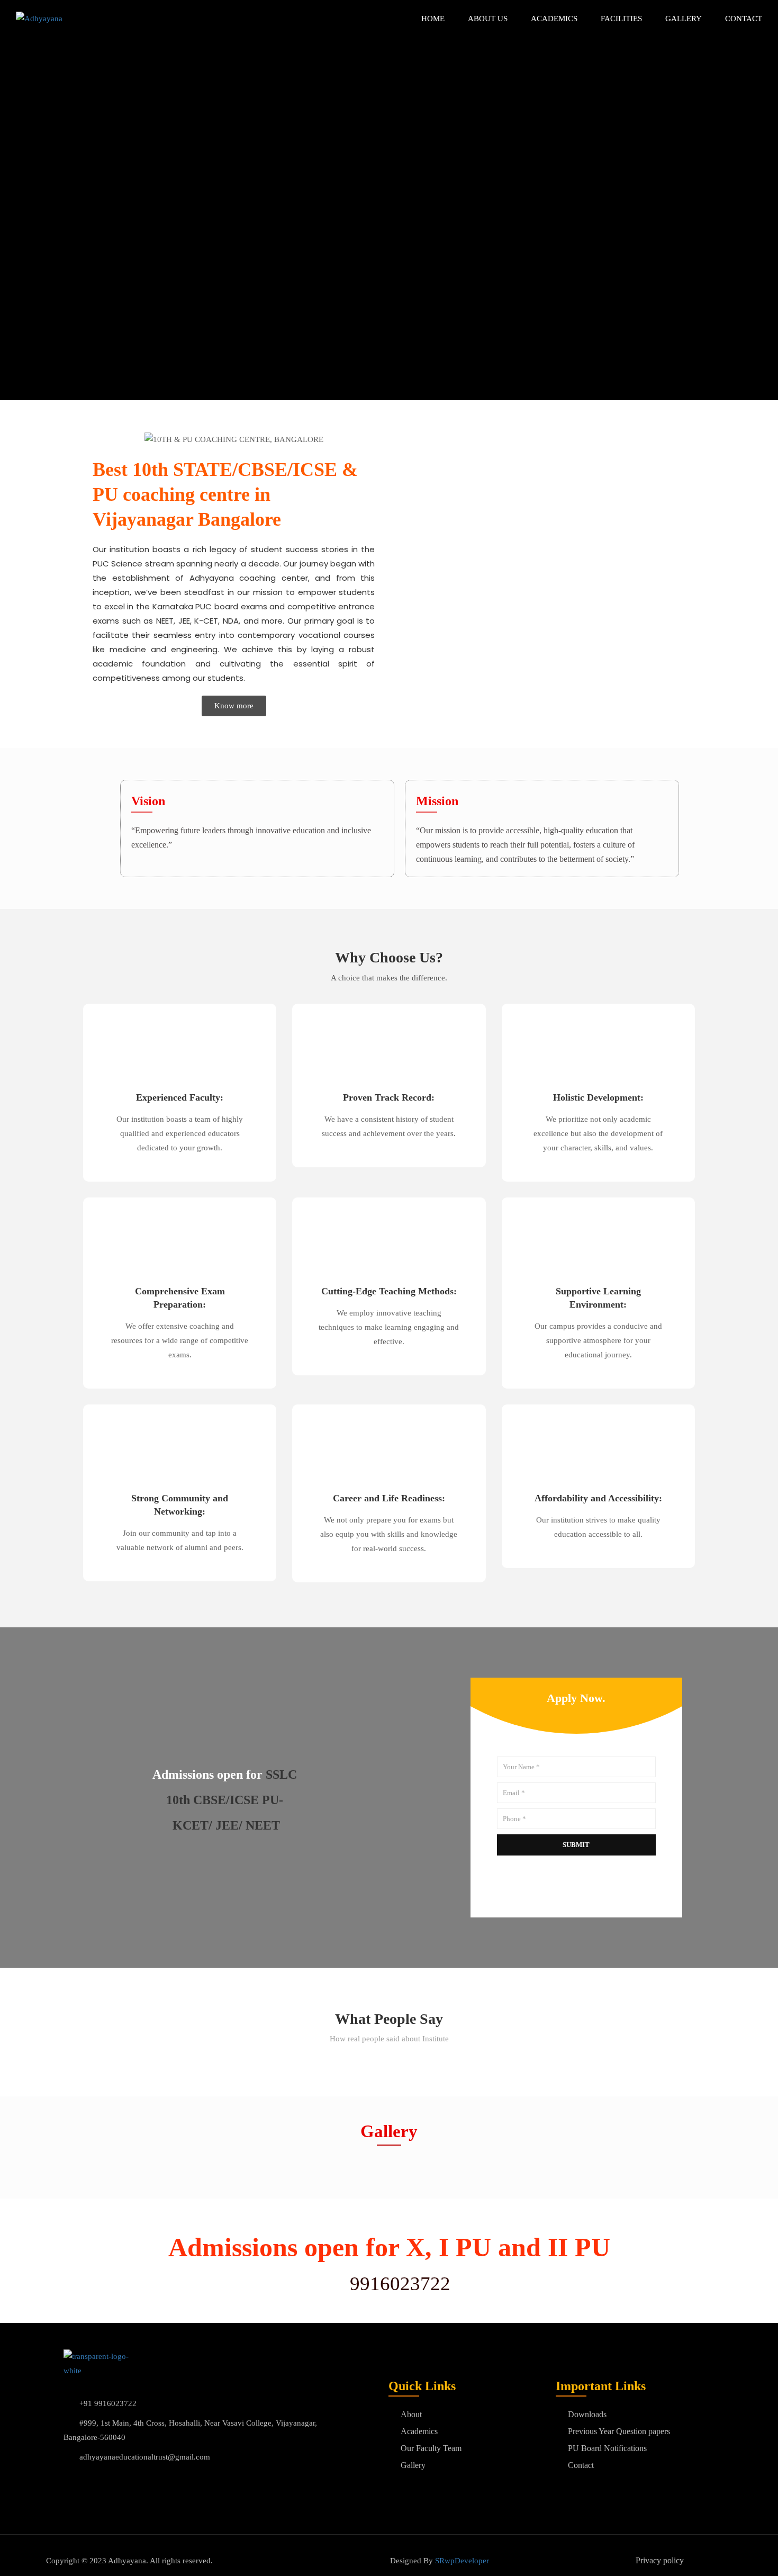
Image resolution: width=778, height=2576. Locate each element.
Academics (554, 19)
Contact (744, 19)
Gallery (684, 19)
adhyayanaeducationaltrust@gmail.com (145, 2457)
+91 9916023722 (108, 2403)
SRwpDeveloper (462, 2561)
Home (433, 19)
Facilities (621, 19)
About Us (488, 19)
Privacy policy (660, 2560)
